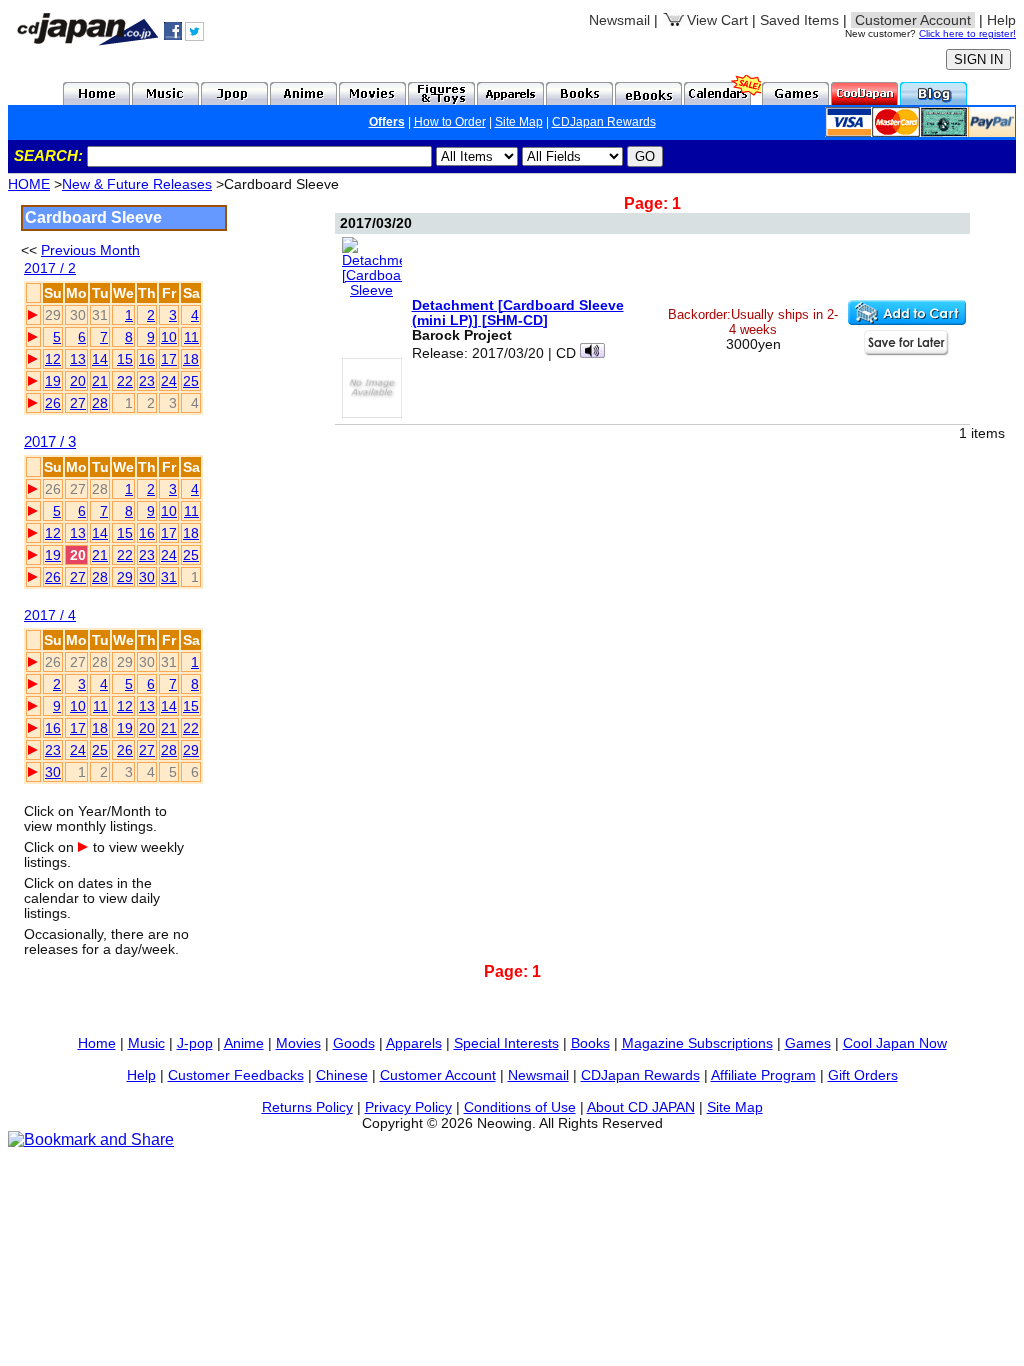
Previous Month (90, 250)
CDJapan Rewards (604, 122)
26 (53, 403)
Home (97, 1043)
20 (78, 381)
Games (808, 1043)
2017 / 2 (50, 268)
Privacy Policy (408, 1107)
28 (100, 403)
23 (147, 381)
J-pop (195, 1043)
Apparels (414, 1043)
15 (125, 359)
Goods (354, 1043)
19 (53, 381)
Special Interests (506, 1043)
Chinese (342, 1075)
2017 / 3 (50, 441)
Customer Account (438, 1075)
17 (169, 359)
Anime (244, 1043)
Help (1001, 20)
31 (169, 577)
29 (125, 577)
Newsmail (619, 20)
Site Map (519, 122)
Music (146, 1043)
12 (53, 359)
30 (147, 577)
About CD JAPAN (641, 1107)
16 (147, 359)
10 (169, 337)
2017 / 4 (50, 615)
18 (191, 359)
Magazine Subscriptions (697, 1043)
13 (78, 359)
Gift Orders (863, 1075)
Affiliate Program (763, 1075)
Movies (298, 1043)
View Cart (717, 20)
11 (191, 337)
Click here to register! (967, 33)
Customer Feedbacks (236, 1075)
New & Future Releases (137, 184)
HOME (29, 184)
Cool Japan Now (895, 1043)
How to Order (450, 122)
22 (125, 381)
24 (169, 381)
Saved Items (799, 20)
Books (590, 1043)
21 (100, 381)
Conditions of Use (520, 1107)
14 (100, 359)
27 (78, 403)
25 (191, 381)
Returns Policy (307, 1107)
